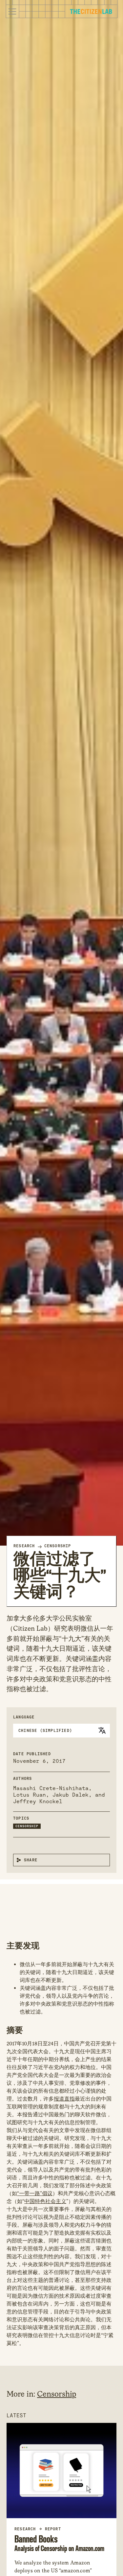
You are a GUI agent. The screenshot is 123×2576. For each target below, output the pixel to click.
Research (24, 1546)
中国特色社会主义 (45, 2201)
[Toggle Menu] (12, 11)
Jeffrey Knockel (38, 1801)
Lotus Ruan (30, 1795)
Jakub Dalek (71, 1795)
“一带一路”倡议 (35, 2193)
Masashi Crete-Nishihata (51, 1788)
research (25, 2529)
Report (53, 2529)
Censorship (58, 1546)
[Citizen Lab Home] (91, 12)
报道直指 (64, 2099)
